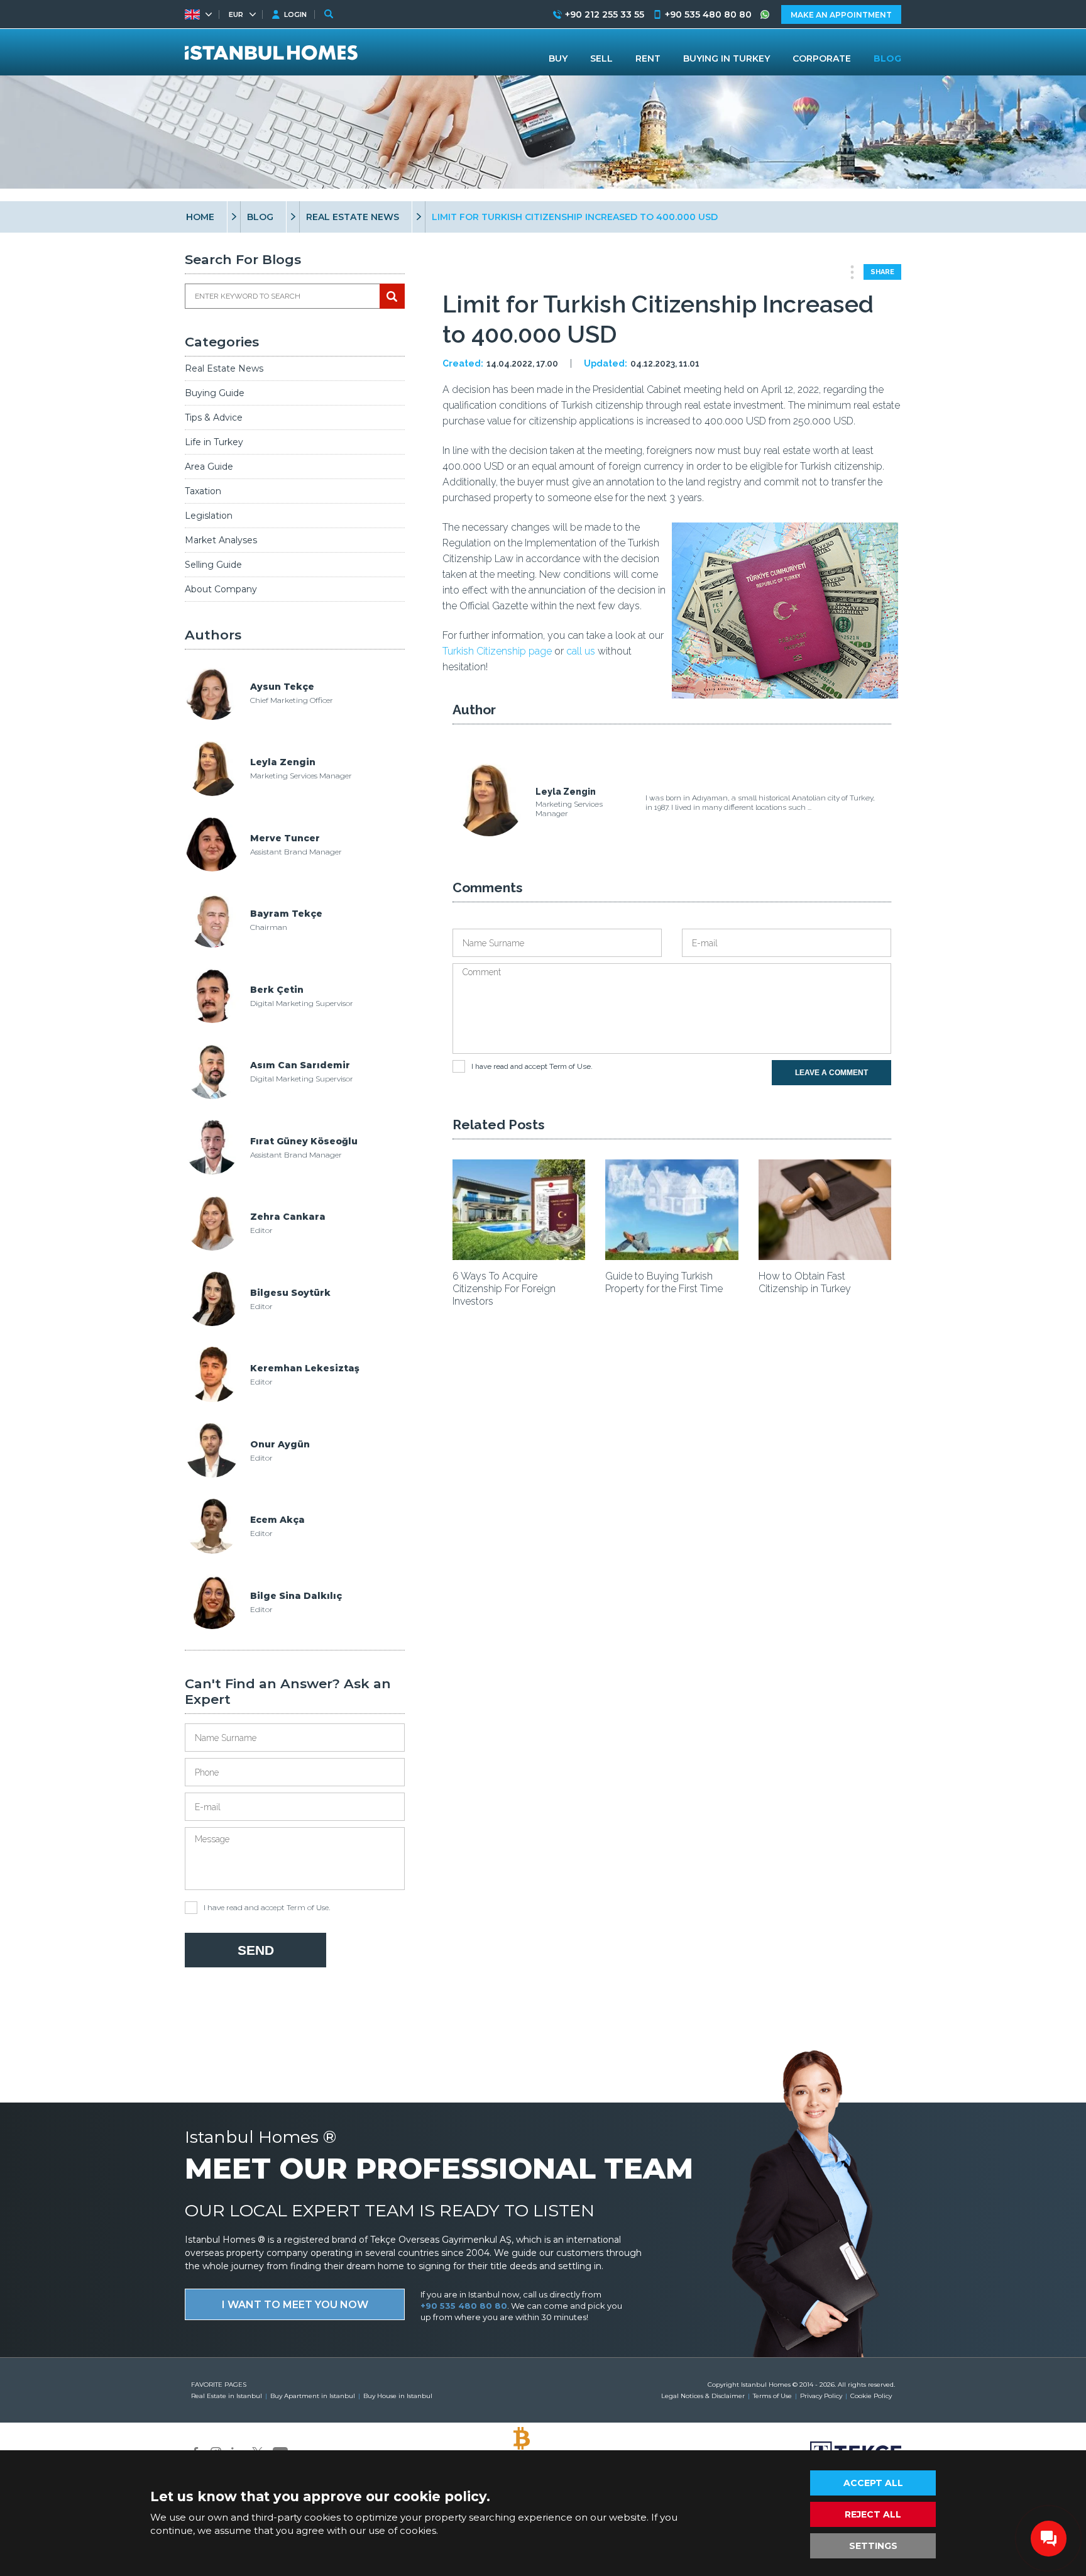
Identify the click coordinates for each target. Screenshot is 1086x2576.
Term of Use (308, 1907)
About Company (221, 589)
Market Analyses (221, 540)
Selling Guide (213, 565)
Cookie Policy (871, 2396)
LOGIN (295, 14)
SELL (601, 58)
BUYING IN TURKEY (727, 58)
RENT (648, 58)
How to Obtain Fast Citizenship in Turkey (805, 1282)
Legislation (209, 516)
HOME (200, 217)
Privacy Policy (821, 2396)
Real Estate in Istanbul (227, 2396)
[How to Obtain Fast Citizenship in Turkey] (825, 1256)
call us (581, 651)
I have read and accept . (267, 1907)
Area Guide (209, 467)
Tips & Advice (214, 417)
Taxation (203, 491)
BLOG (260, 217)
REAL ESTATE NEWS (353, 217)
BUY (558, 58)
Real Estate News (224, 368)
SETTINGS (873, 2546)
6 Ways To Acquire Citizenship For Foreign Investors (504, 1289)
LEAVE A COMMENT (831, 1073)
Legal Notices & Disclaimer (703, 2396)
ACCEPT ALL (873, 2483)
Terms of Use (772, 2396)
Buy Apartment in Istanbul (313, 2396)
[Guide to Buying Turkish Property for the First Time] (672, 1256)
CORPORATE (822, 58)
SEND (256, 1950)
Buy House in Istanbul (398, 2396)
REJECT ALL (873, 2514)
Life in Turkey (214, 442)
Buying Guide (215, 393)
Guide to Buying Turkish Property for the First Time (664, 1282)
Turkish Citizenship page (497, 651)
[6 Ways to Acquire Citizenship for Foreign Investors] (519, 1256)
